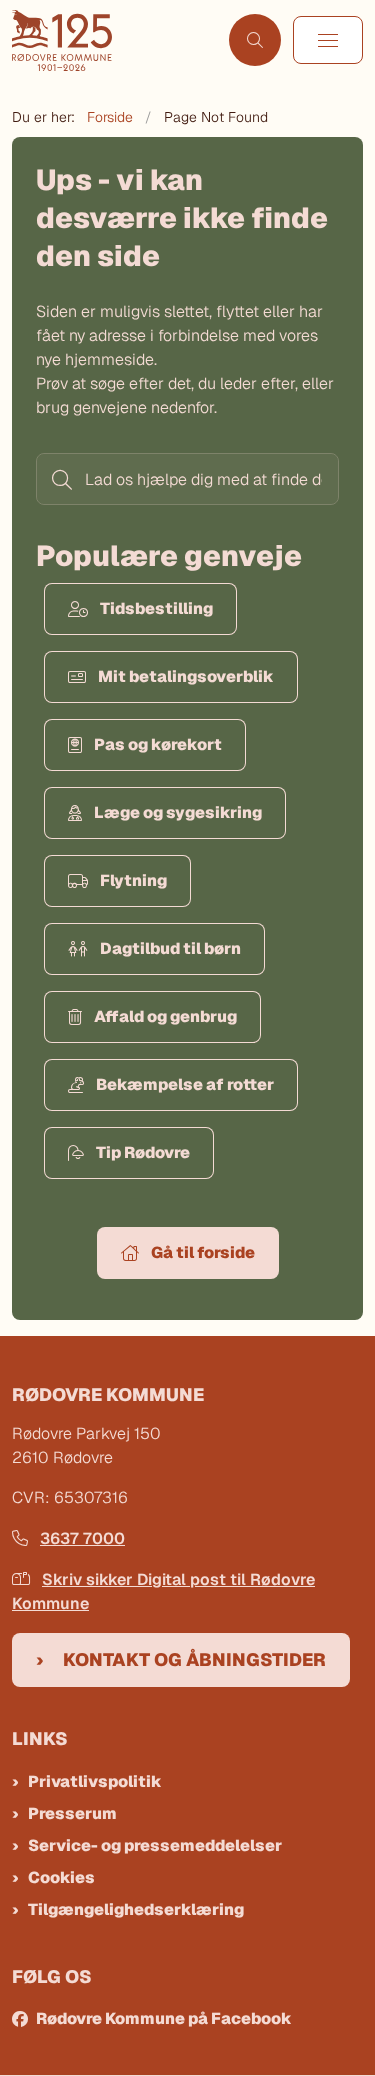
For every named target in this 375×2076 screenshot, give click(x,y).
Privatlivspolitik (95, 1781)
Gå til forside (203, 1252)
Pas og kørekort (158, 744)
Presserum (72, 1813)
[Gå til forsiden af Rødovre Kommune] (114, 40)
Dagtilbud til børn (170, 948)
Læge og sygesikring (178, 812)
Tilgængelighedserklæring (136, 1909)
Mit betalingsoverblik (186, 676)
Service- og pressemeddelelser (155, 1845)
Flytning (133, 880)
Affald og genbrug (165, 1016)
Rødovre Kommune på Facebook (164, 2018)
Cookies (61, 1877)
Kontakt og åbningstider (194, 1659)
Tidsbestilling (156, 608)
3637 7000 (82, 1538)
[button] (328, 40)
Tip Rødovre (143, 1152)
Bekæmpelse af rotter (185, 1084)
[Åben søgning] (255, 40)
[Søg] (60, 479)
